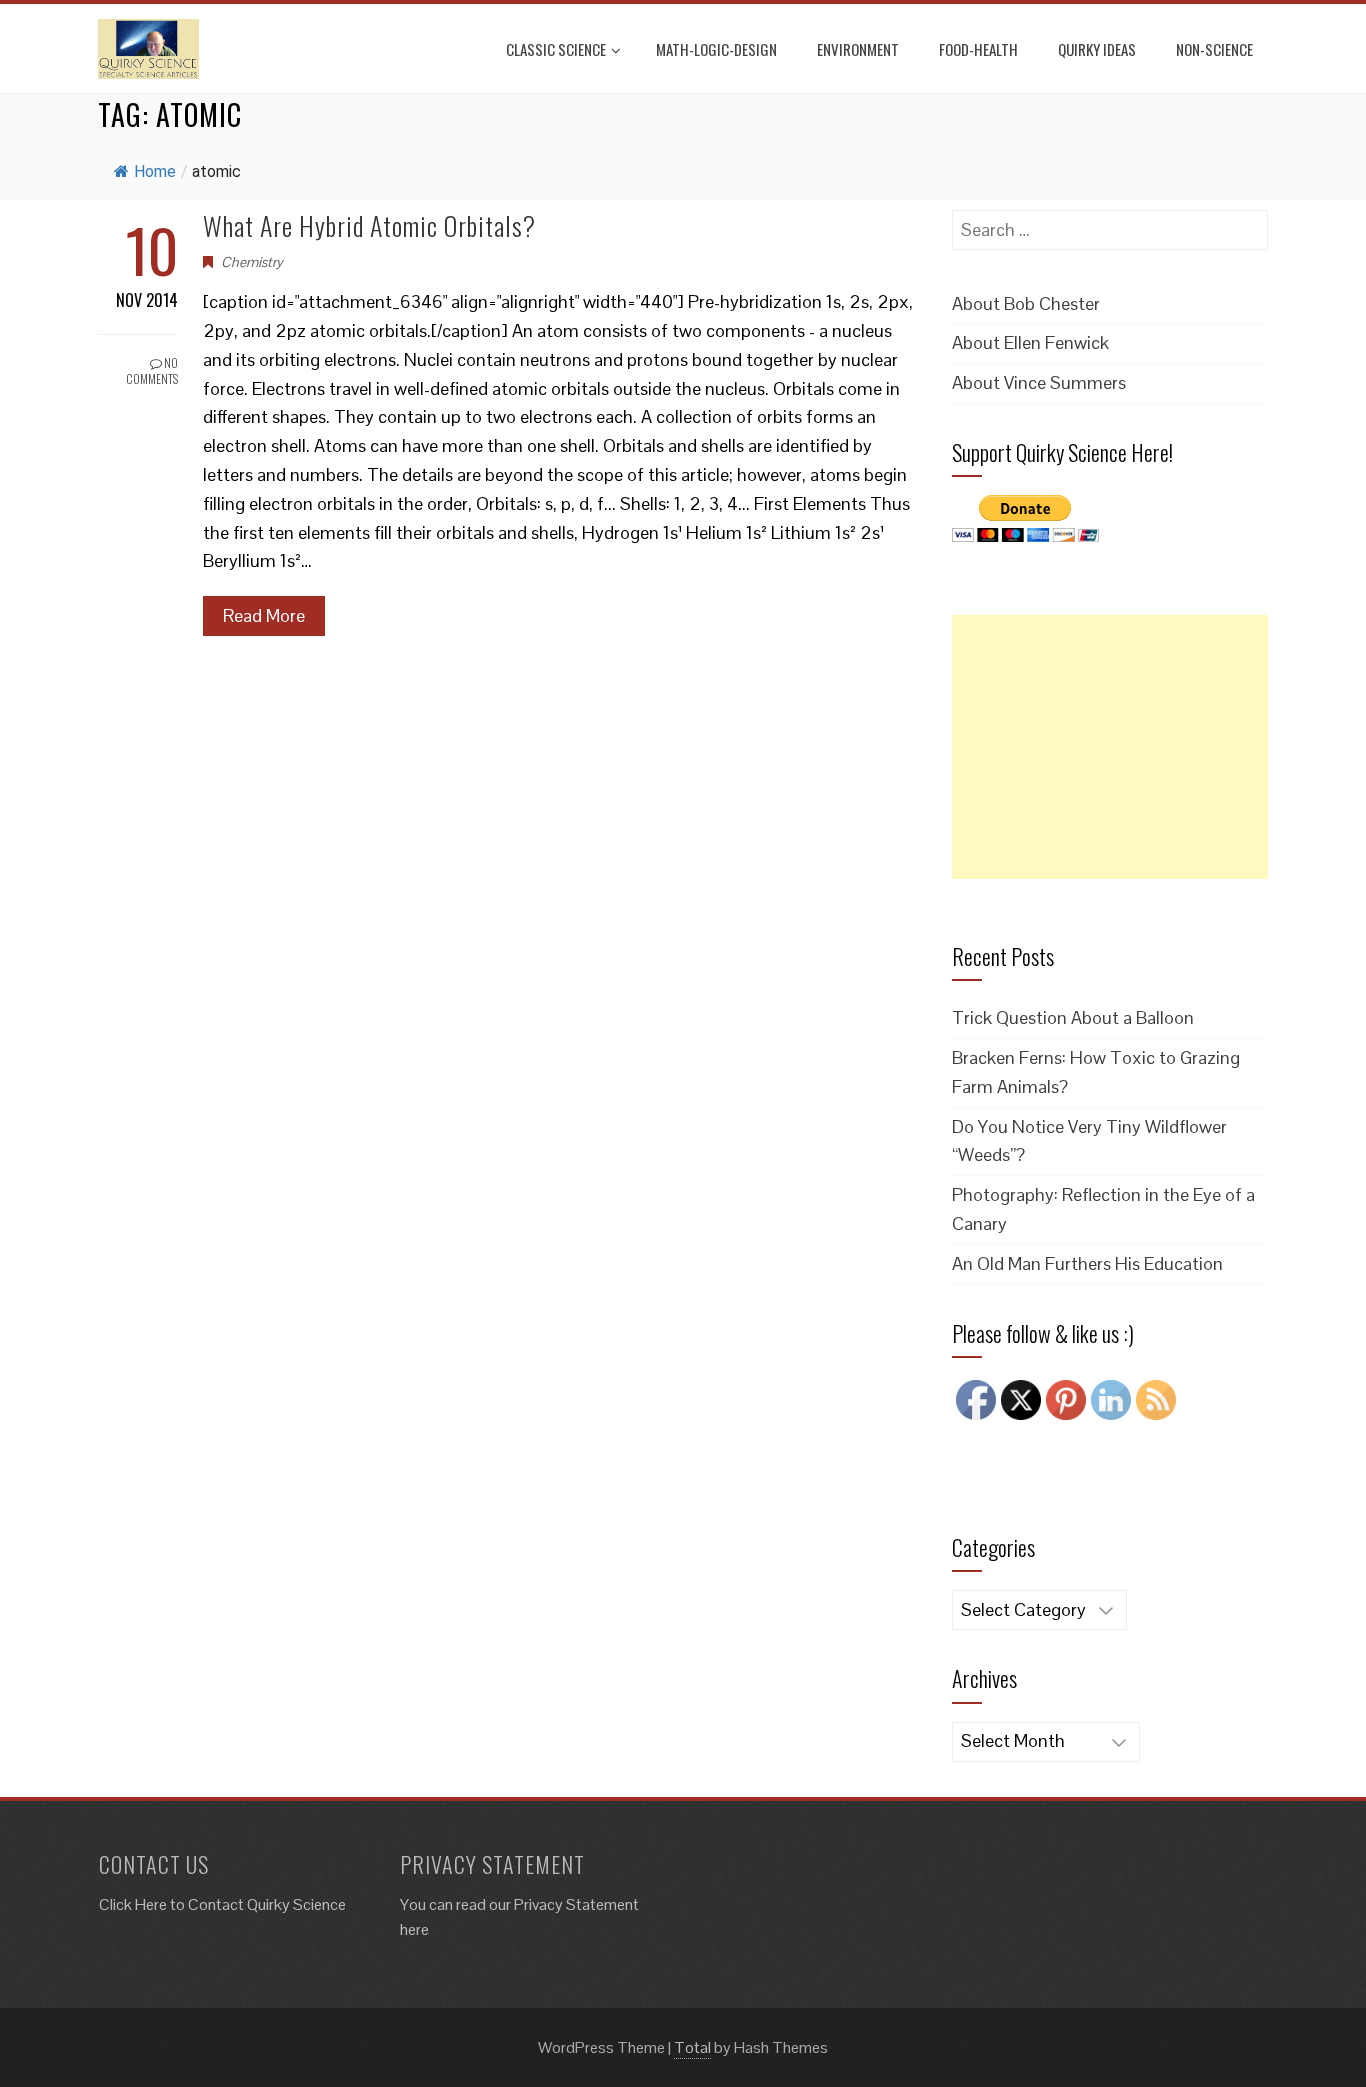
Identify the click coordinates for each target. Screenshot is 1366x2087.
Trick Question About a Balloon (1073, 1017)
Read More (264, 615)
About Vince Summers (1039, 382)
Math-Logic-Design (716, 49)
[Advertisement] (1110, 747)
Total (692, 2047)
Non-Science (1214, 49)
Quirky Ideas (1097, 49)
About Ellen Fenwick (1030, 342)
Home (155, 171)
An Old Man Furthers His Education (1087, 1263)
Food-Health (978, 49)
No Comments (152, 371)
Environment (858, 49)
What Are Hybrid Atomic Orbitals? (369, 225)
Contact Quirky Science (267, 1904)
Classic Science (556, 49)
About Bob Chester (1026, 303)
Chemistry (252, 262)
